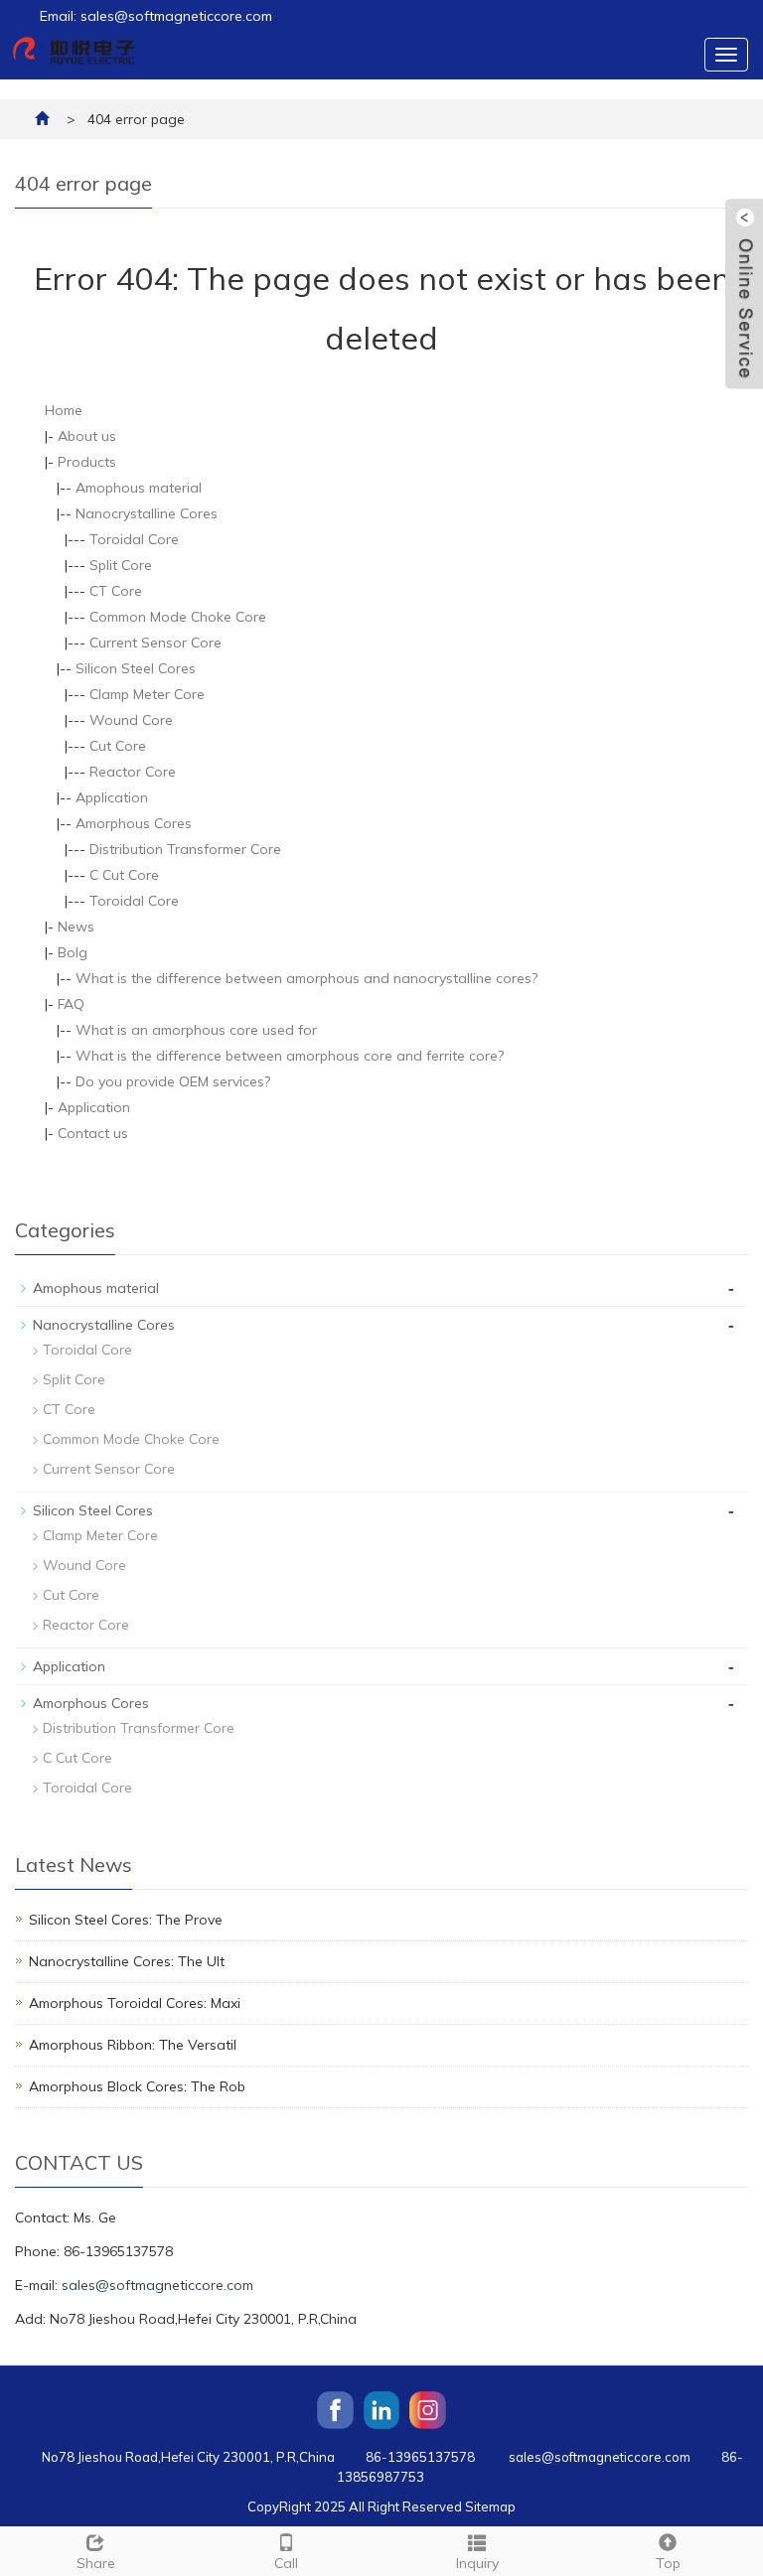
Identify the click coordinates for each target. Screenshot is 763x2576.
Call (286, 2563)
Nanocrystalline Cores (147, 513)
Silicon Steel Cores (136, 668)
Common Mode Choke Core (178, 617)
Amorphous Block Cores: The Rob (137, 2086)
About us (87, 436)
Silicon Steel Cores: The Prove (126, 1920)
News (76, 927)
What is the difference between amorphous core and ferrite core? (290, 1056)
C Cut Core (124, 875)
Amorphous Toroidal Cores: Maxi (135, 2003)
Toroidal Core (134, 539)
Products (87, 462)
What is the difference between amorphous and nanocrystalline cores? (306, 978)
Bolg (73, 952)
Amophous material (139, 488)
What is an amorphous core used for (196, 1030)
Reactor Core (133, 772)
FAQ (71, 1004)
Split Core (121, 565)
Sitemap (490, 2506)
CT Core (116, 591)
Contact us (93, 1133)
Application (112, 797)
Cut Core (118, 746)
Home (64, 410)
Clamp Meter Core (147, 694)
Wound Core (131, 720)
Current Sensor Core (155, 643)
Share (96, 2563)
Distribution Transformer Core (185, 849)
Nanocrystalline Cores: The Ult (127, 1961)
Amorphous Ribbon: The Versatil (133, 2045)
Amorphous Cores (134, 823)
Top (668, 2563)
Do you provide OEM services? (173, 1081)
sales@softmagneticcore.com (157, 2285)
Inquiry (477, 2563)
